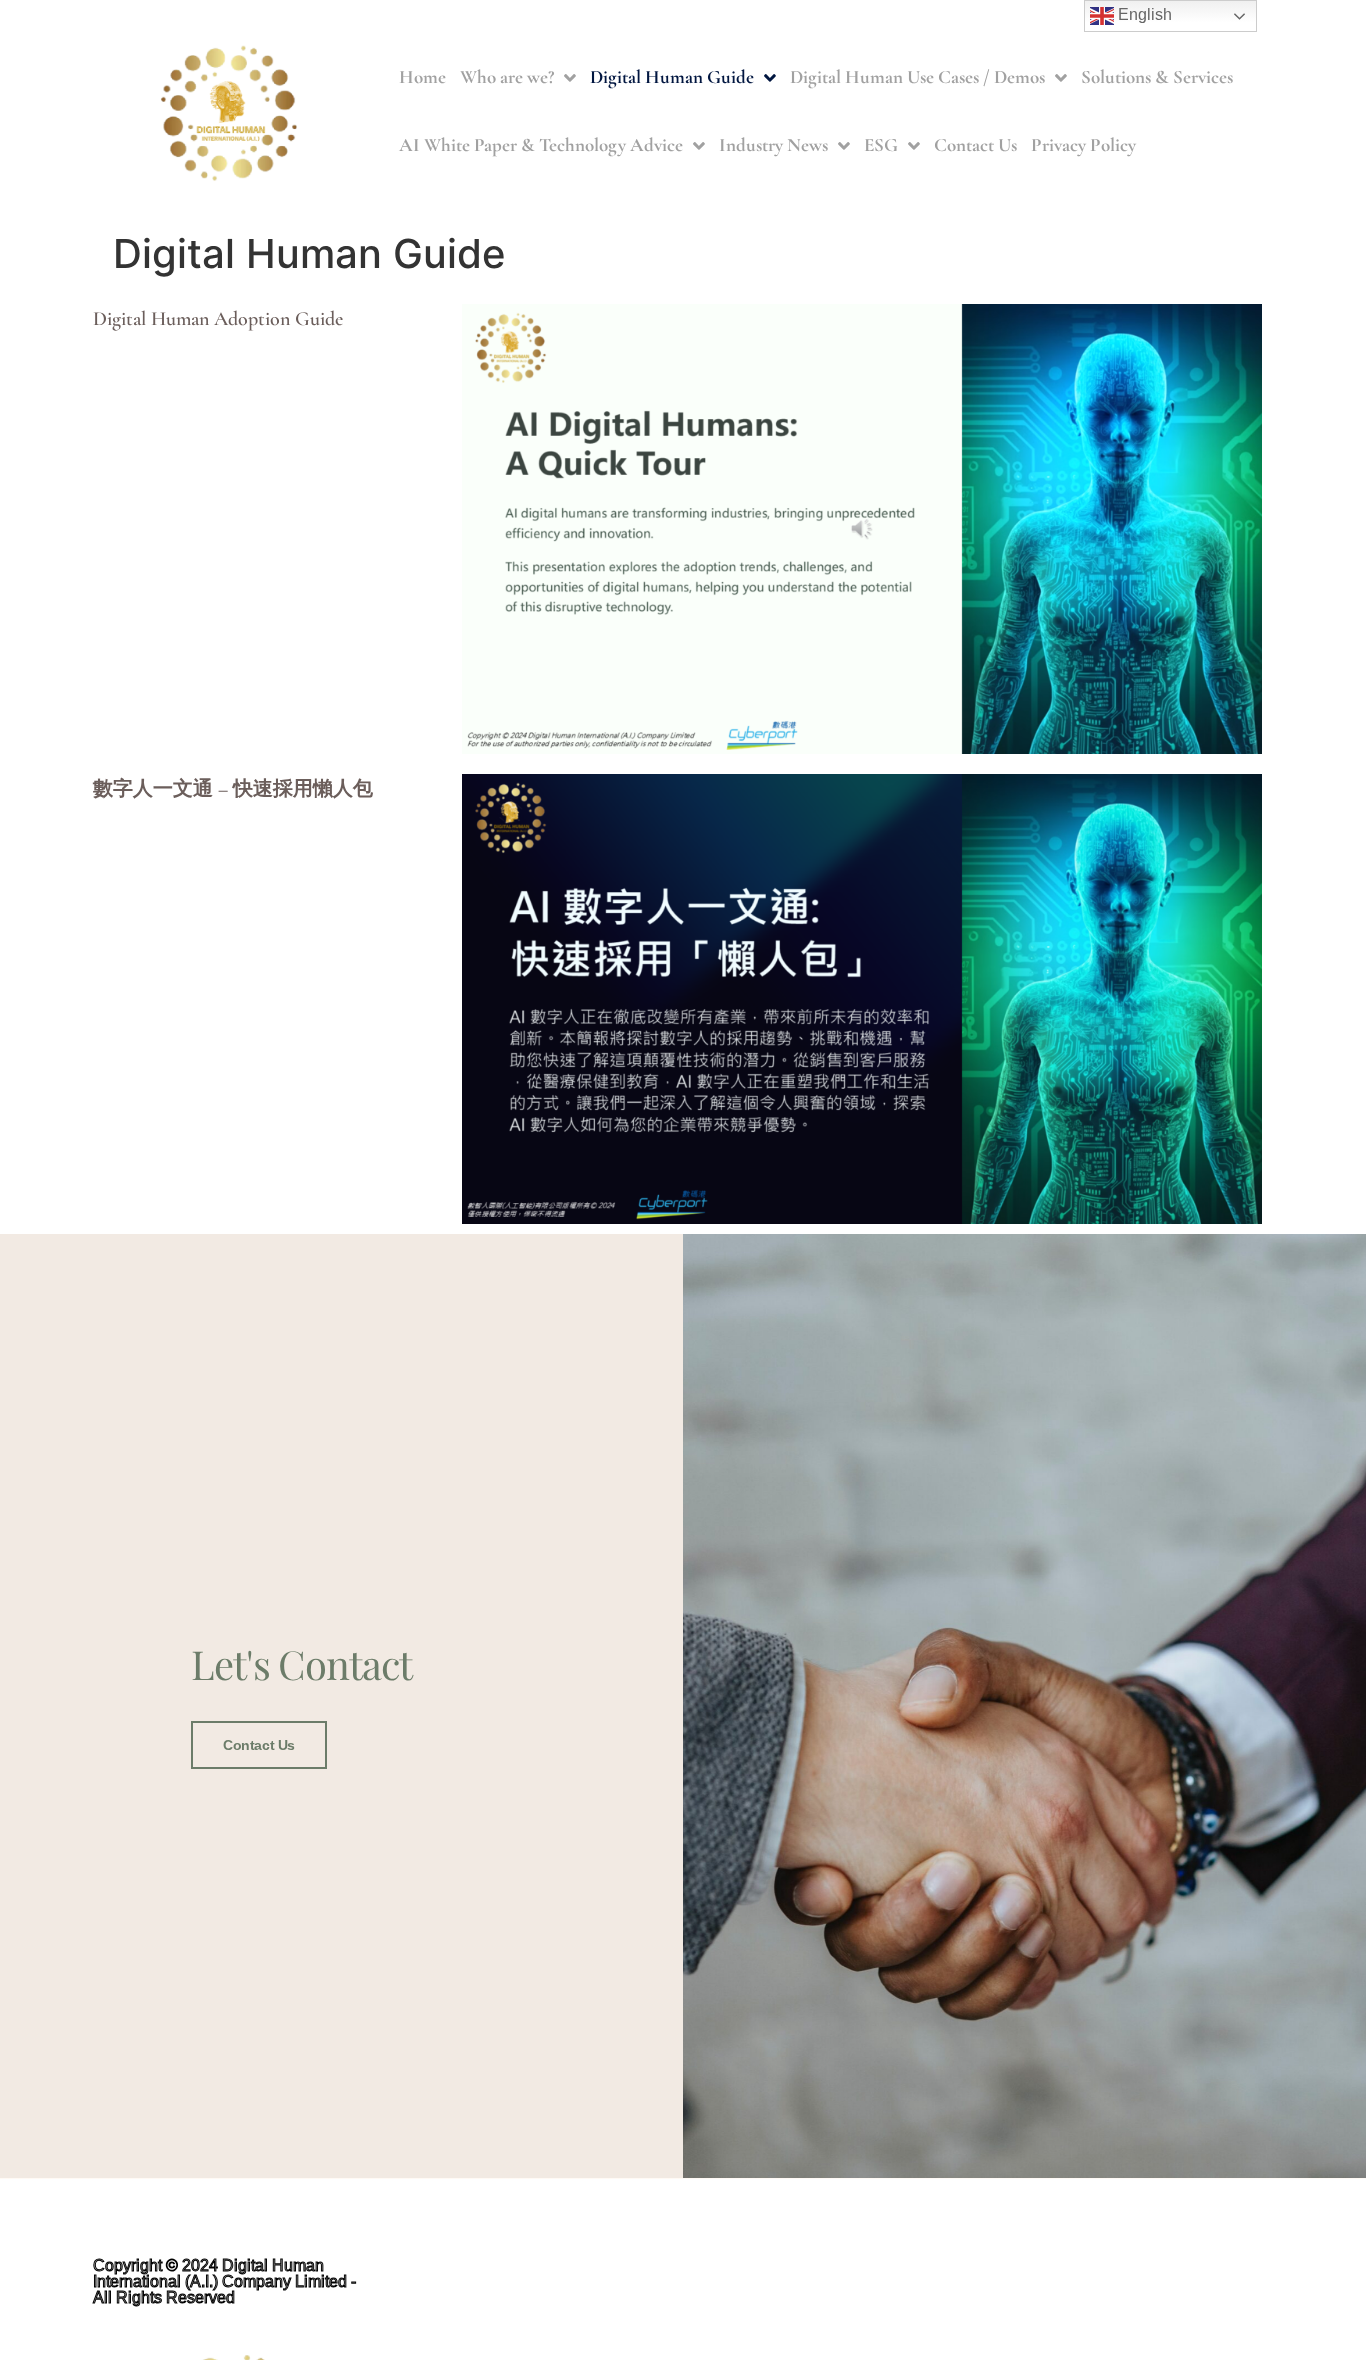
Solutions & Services (1157, 76)
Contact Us (975, 144)
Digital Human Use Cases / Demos (917, 76)
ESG (881, 144)
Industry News (773, 144)
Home (422, 76)
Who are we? (507, 76)
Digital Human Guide (672, 76)
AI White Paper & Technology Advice (541, 144)
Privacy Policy (1083, 144)
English (1143, 14)
